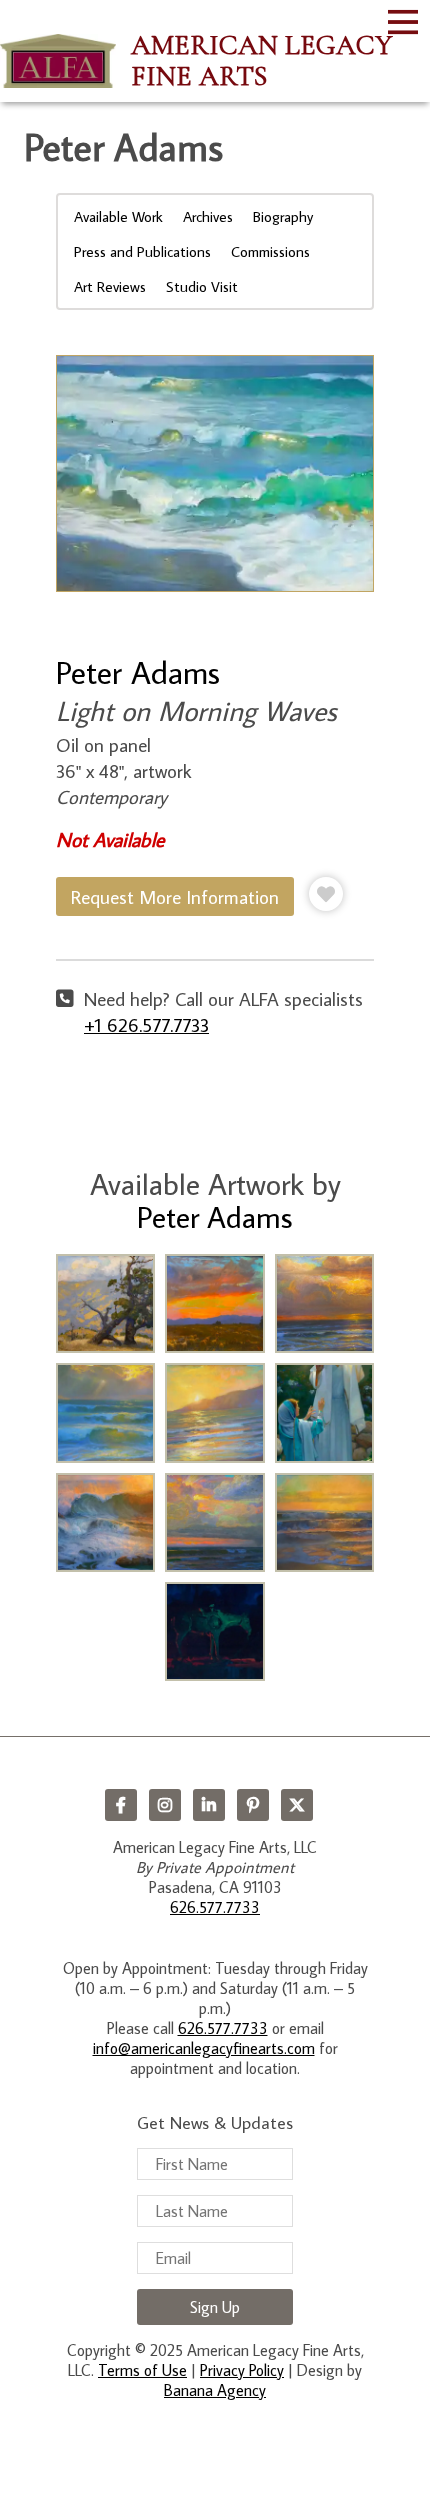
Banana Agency (215, 2390)
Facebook (121, 1805)
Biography (283, 216)
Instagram (165, 1805)
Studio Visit (202, 286)
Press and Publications (142, 251)
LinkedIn (209, 1805)
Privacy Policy (242, 2370)
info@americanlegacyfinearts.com (204, 2048)
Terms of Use (142, 2370)
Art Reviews (110, 286)
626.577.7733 (215, 1907)
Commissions (270, 251)
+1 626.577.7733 (146, 1024)
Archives (208, 216)
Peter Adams (138, 672)
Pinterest (253, 1805)
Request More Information (175, 896)
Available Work (118, 216)
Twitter (297, 1805)
